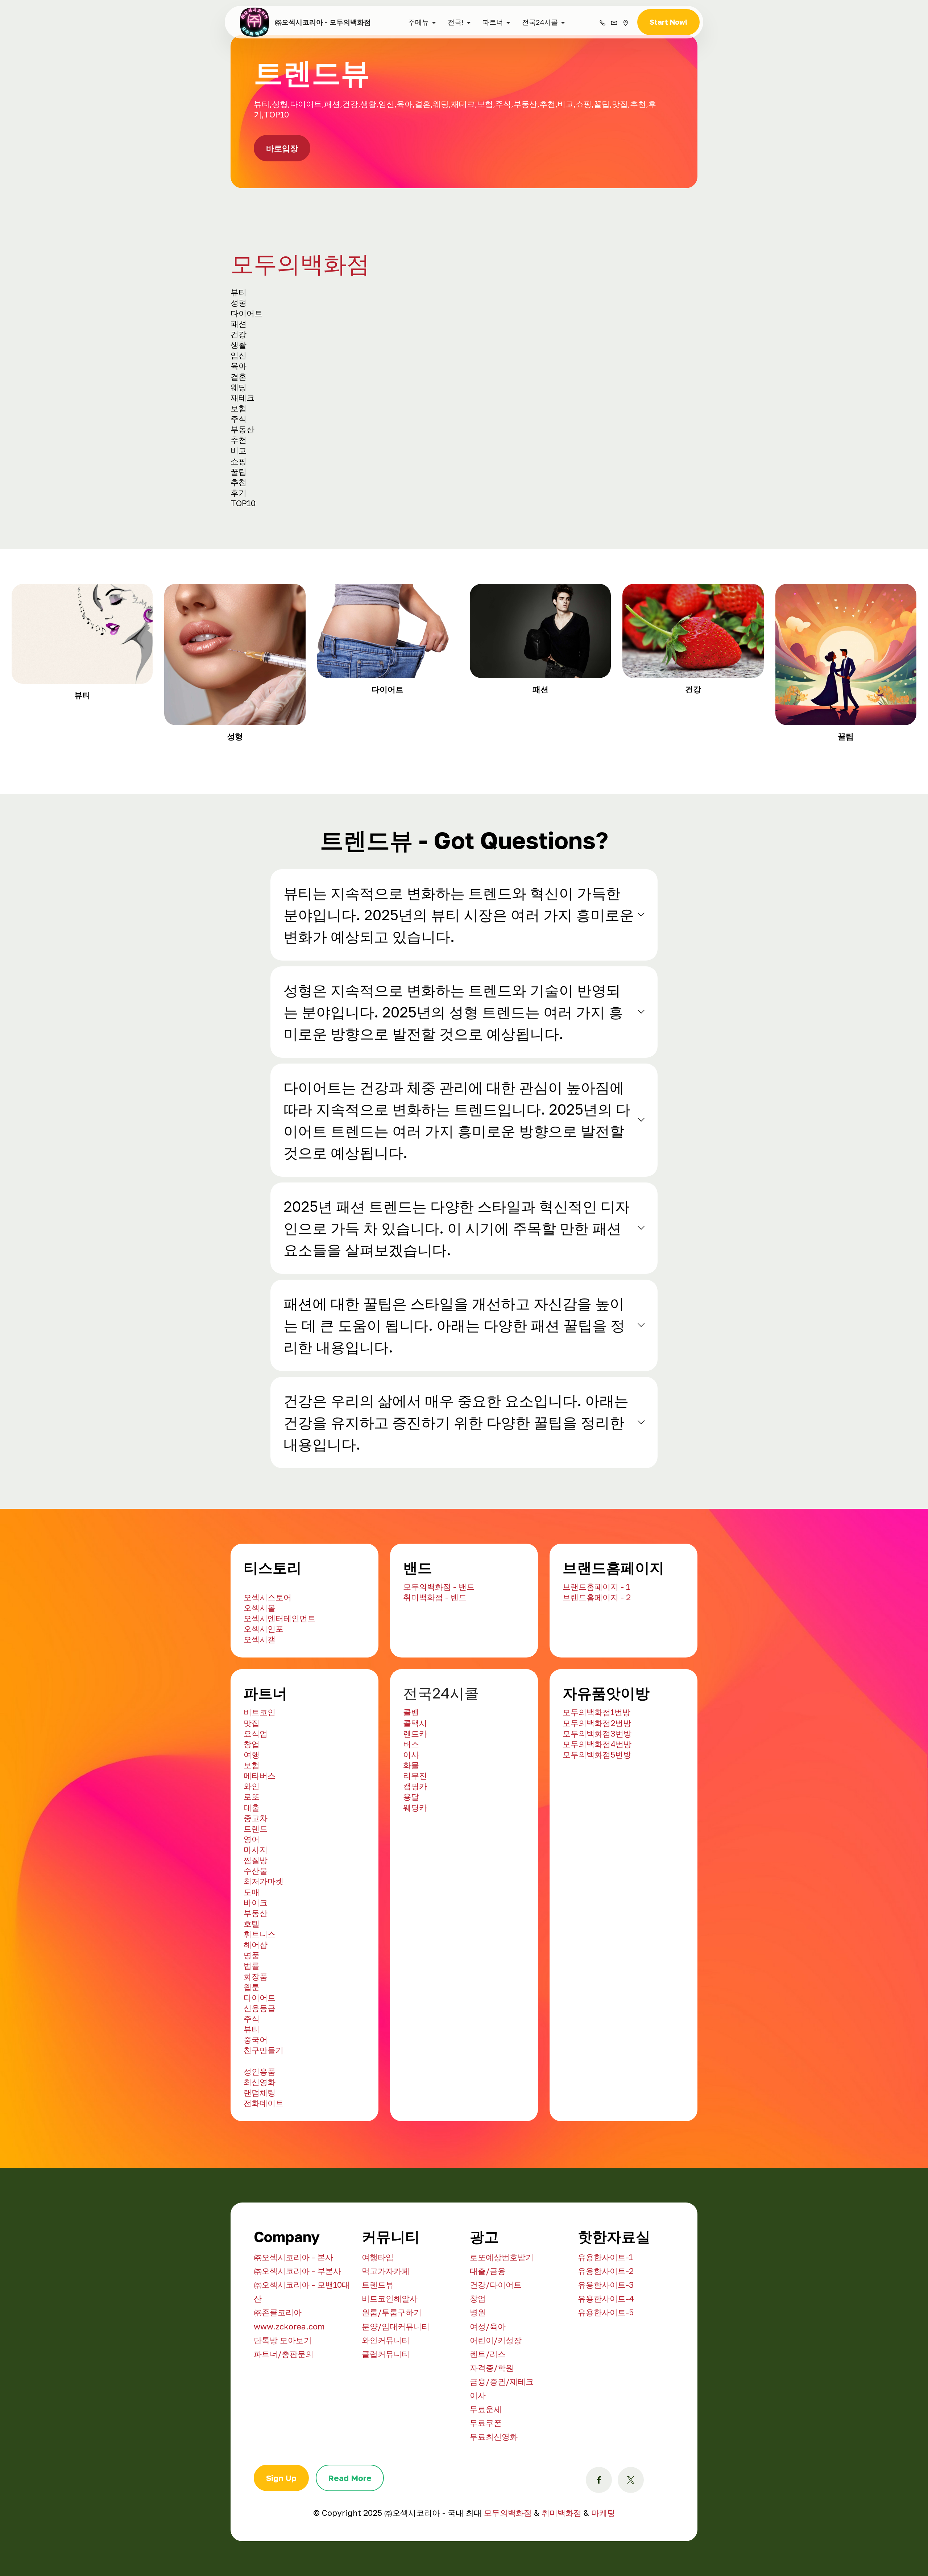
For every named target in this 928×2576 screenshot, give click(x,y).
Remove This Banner (492, 34)
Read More (350, 2542)
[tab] (464, 979)
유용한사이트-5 (606, 2376)
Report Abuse (464, 53)
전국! (456, 86)
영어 (252, 1903)
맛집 (252, 1787)
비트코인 (260, 1776)
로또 (252, 1860)
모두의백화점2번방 (597, 1787)
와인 (252, 1850)
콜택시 (415, 1787)
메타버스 (260, 1839)
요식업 (256, 1797)
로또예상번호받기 (502, 2321)
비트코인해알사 (390, 2362)
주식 (252, 2082)
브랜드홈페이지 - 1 (596, 1650)
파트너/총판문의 (284, 2418)
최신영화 (260, 2146)
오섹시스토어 (268, 1661)
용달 (411, 1860)
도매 (252, 1956)
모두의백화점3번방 (597, 1797)
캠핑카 (415, 1850)
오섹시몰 (260, 1671)
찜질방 (256, 1924)
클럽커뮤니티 (386, 2418)
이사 (411, 1818)
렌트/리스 (488, 2418)
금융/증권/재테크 (502, 2445)
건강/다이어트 (496, 2348)
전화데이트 (264, 2167)
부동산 (256, 1977)
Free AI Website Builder (512, 12)
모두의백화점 (300, 327)
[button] (464, 979)
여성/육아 (488, 2390)
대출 (252, 1871)
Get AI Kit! (417, 34)
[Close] (918, 10)
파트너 (493, 86)
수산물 (256, 1934)
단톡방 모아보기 (283, 2404)
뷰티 (252, 2093)
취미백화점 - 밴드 (435, 1661)
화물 (411, 1829)
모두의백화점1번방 (596, 1776)
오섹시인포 (264, 1692)
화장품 (256, 2040)
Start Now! (668, 86)
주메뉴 (419, 86)
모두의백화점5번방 (597, 1818)
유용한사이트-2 (606, 2335)
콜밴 (411, 1776)
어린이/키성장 (496, 2404)
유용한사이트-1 (605, 2321)
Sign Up (281, 2542)
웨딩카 (415, 1871)
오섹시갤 (260, 1703)
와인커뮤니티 (386, 2404)
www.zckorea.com (289, 2390)
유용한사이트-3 (606, 2348)
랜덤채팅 (260, 2156)
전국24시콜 (540, 86)
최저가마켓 (264, 1945)
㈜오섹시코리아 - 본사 (293, 2321)
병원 (478, 2376)
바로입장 (282, 212)
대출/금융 (488, 2335)
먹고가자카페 (386, 2335)
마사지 (256, 1913)
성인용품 (260, 2135)
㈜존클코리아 (278, 2376)
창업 (252, 1808)
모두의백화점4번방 (597, 1808)
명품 (252, 2019)
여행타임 (378, 2321)
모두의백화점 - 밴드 (439, 1650)
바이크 (256, 1966)
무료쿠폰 (486, 2487)
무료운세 (486, 2473)
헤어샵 (256, 2008)
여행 (252, 1818)
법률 (252, 2029)
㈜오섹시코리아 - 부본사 (297, 2335)
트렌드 (256, 1892)
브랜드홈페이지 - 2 (597, 1661)
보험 (252, 1829)
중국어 (256, 2103)
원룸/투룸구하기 (392, 2376)
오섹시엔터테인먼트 (279, 1682)
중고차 (256, 1882)
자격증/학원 (492, 2431)
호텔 (252, 1987)
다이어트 (260, 2061)
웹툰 (252, 2051)
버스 (411, 1808)
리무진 (415, 1839)
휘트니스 (260, 1998)
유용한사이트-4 (606, 2362)
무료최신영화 (494, 2500)
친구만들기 (264, 2114)
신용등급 (260, 2072)
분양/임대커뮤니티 (396, 2390)
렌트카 (415, 1797)
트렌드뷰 (378, 2348)
